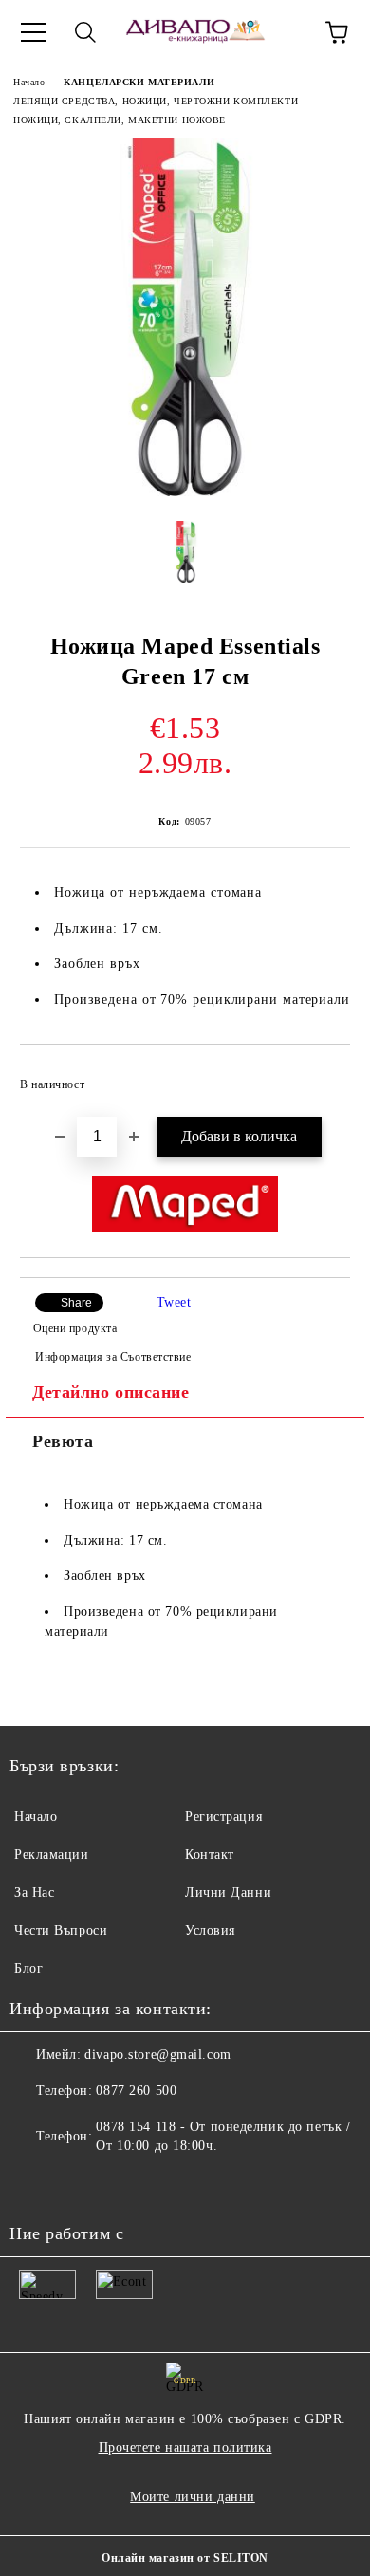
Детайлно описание (111, 1392)
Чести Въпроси (61, 1930)
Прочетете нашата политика (185, 2447)
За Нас (34, 1892)
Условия (210, 1930)
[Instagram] (76, 2184)
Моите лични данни (193, 2497)
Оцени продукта (75, 1328)
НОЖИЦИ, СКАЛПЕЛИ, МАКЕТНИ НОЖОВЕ (120, 120)
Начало (29, 82)
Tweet (174, 1302)
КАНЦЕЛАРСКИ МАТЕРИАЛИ (139, 82)
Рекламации (52, 1854)
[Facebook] (34, 2184)
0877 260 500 (136, 2091)
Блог (28, 1968)
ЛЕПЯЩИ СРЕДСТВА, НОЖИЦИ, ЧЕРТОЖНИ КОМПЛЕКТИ (156, 101)
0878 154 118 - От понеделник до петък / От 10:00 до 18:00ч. (223, 2136)
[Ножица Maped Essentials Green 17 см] (185, 492)
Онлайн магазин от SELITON (185, 2558)
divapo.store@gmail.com (157, 2055)
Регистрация (223, 1816)
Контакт (210, 1854)
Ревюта (63, 1441)
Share (76, 1303)
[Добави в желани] (323, 1076)
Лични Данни (228, 1892)
